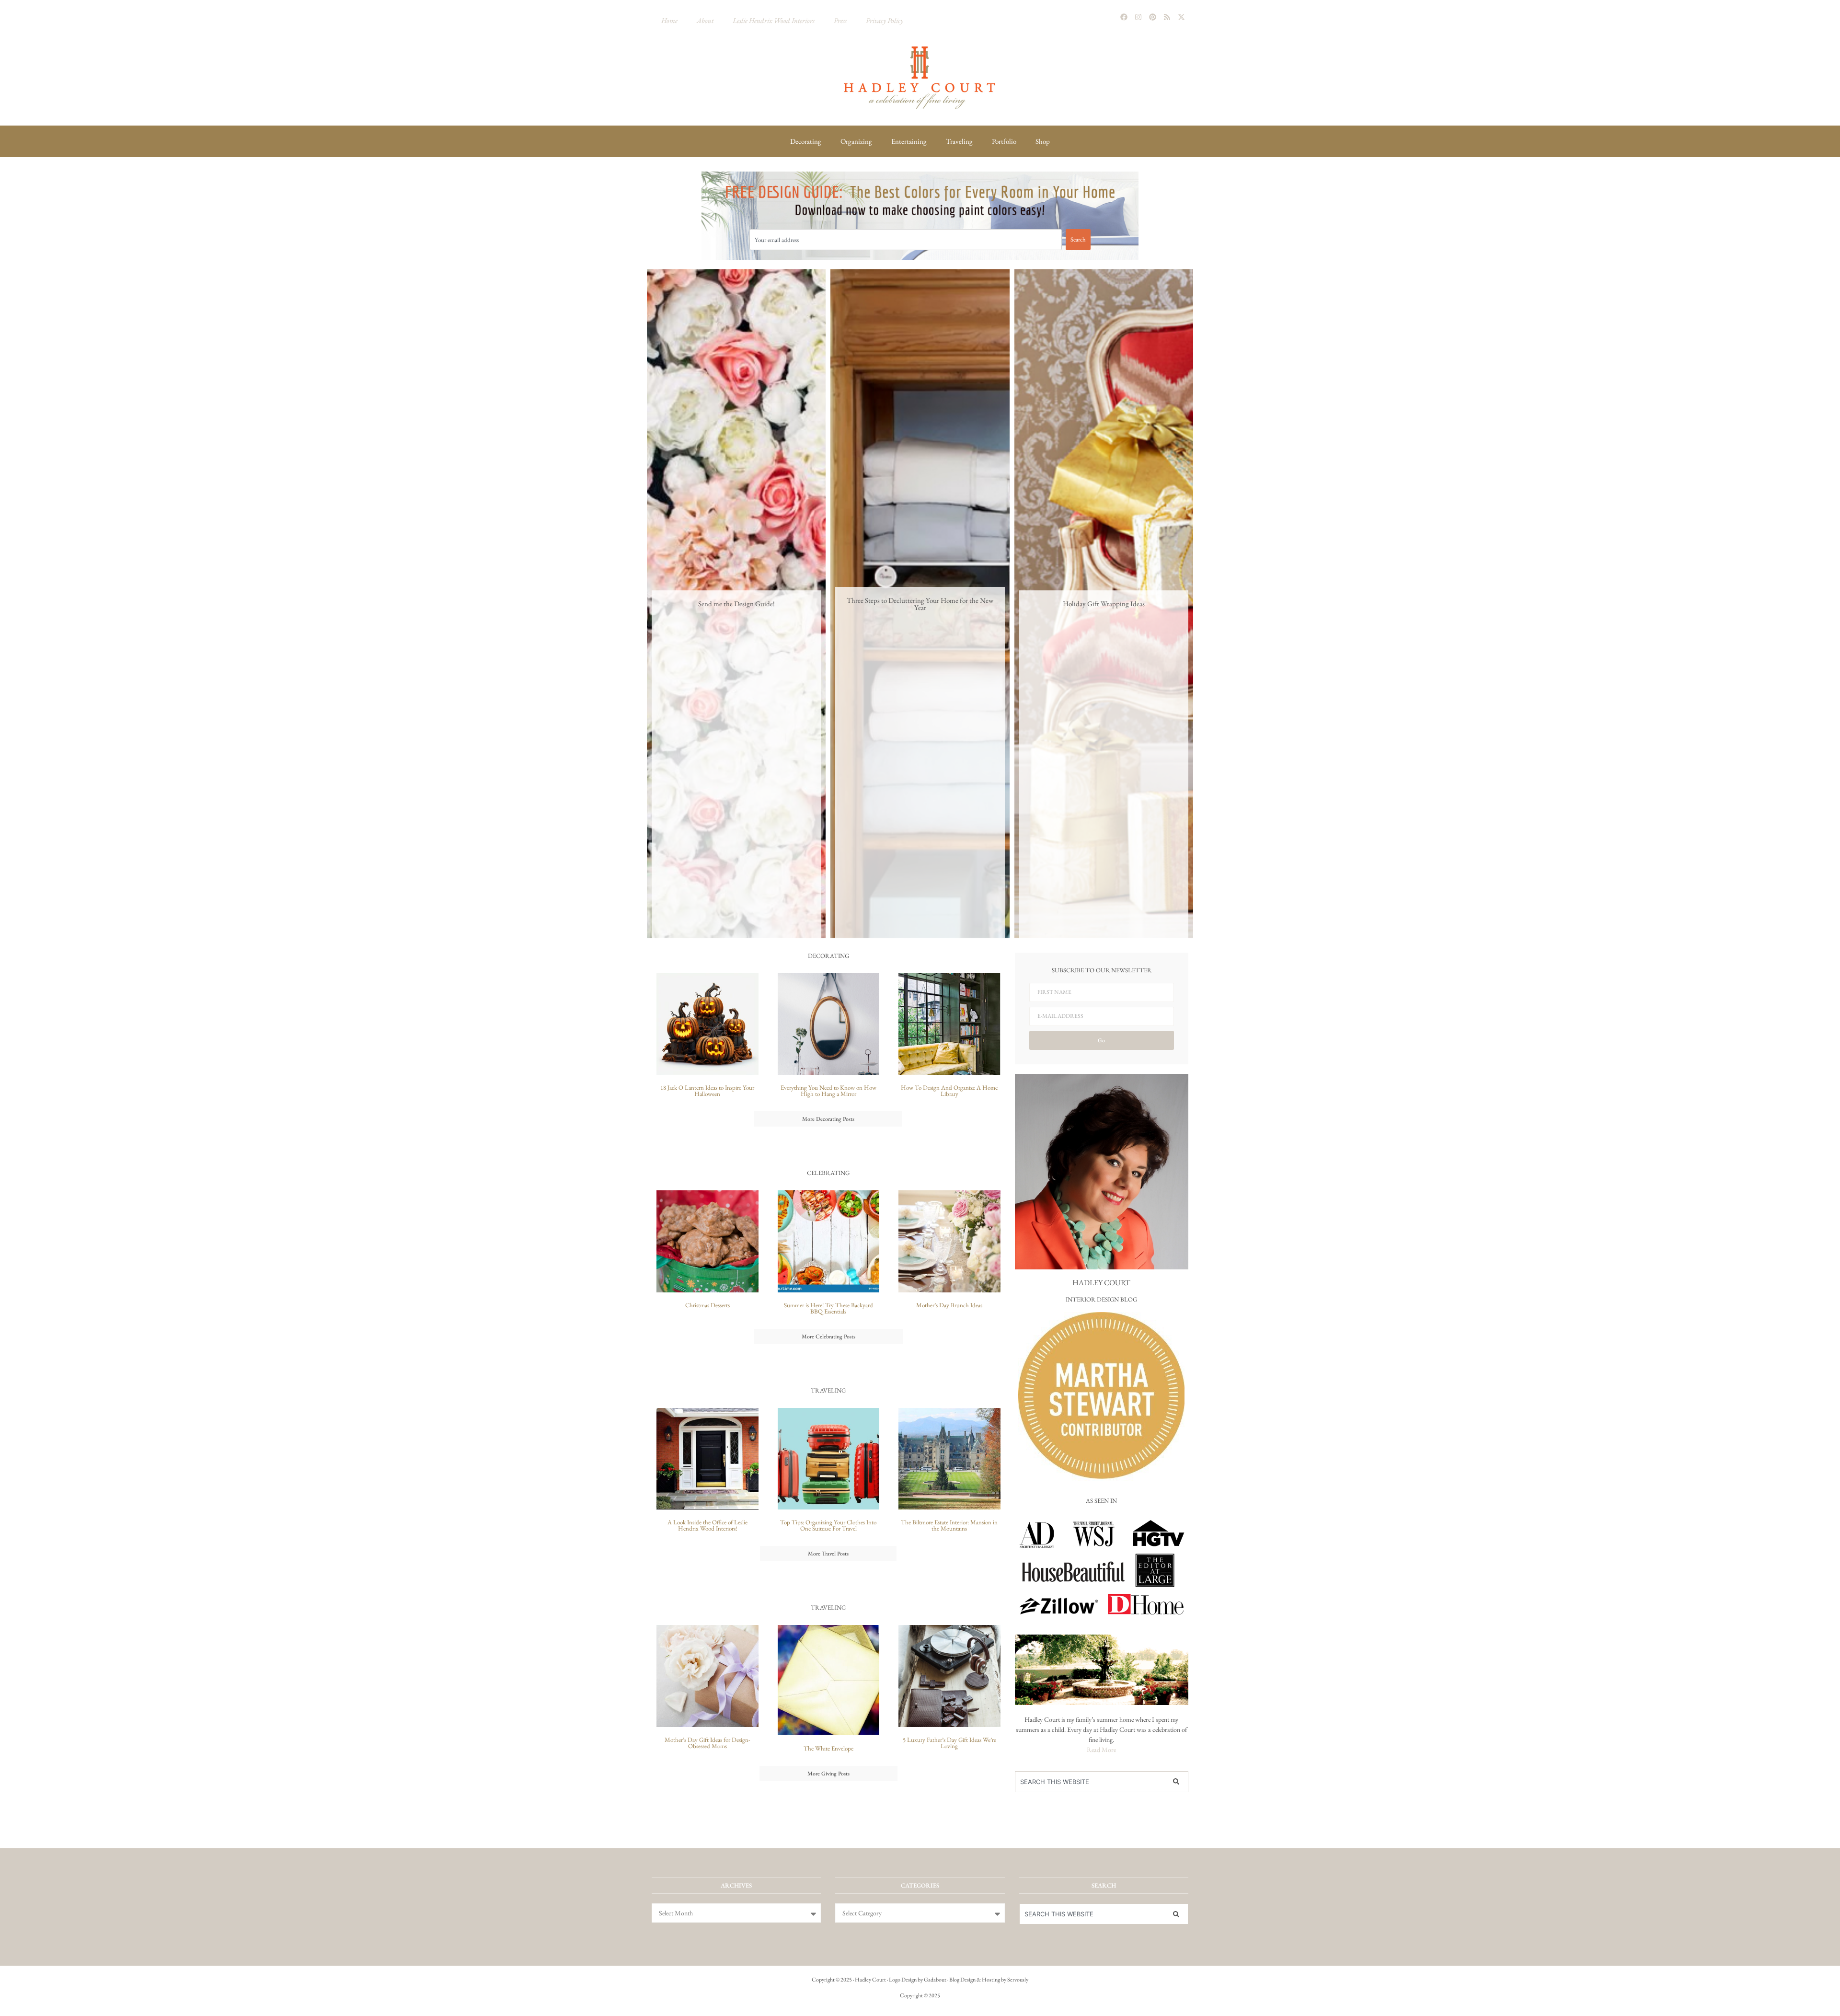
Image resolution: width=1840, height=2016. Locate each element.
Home (669, 20)
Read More (1101, 1750)
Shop (1043, 141)
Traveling (959, 141)
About (705, 20)
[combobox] (906, 240)
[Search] (1178, 1782)
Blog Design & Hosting (975, 1980)
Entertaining (909, 141)
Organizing (856, 141)
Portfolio (1004, 141)
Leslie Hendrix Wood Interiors (774, 20)
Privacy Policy (885, 20)
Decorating (806, 141)
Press (840, 20)
